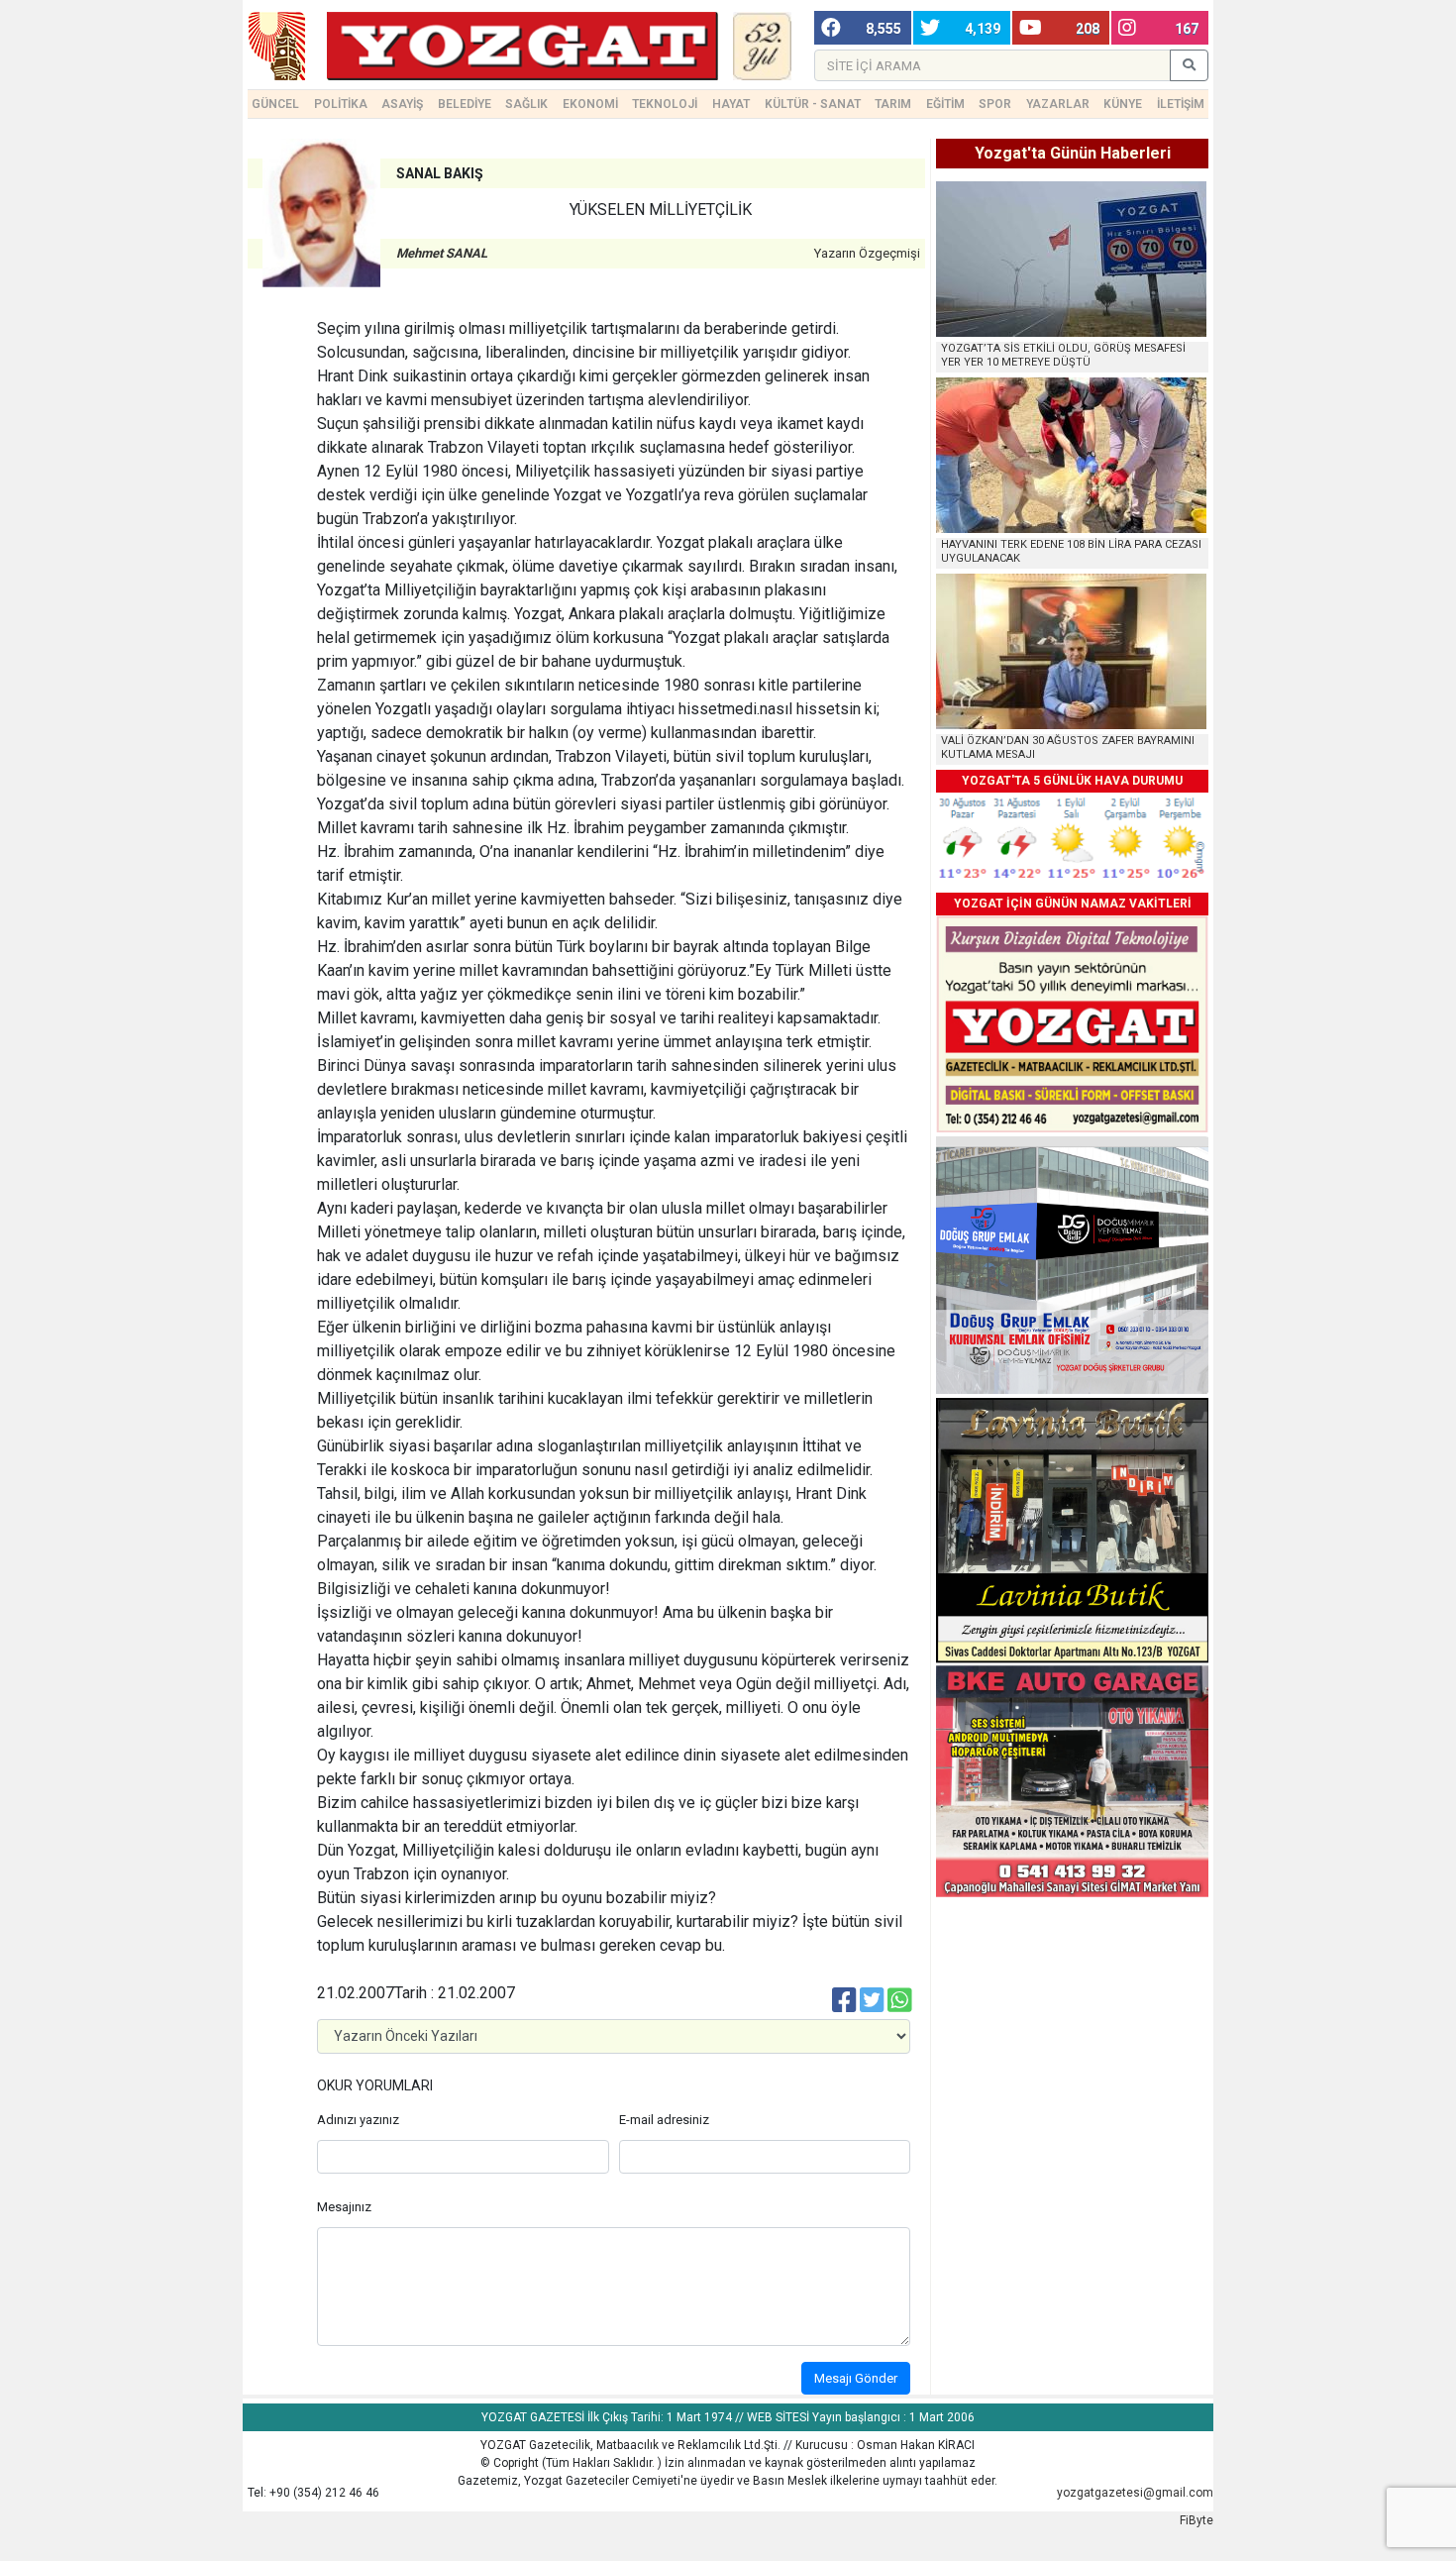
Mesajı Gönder (856, 2378)
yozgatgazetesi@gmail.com (1135, 2493)
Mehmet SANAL (442, 253)
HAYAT (731, 104)
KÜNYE (1123, 104)
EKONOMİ (590, 104)
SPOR (995, 104)
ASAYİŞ (402, 104)
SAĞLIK (526, 104)
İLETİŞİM (1181, 104)
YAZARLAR (1058, 104)
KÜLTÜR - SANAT (813, 104)
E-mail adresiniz (664, 2120)
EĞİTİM (945, 104)
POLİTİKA (341, 104)
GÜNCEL (275, 104)
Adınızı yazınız (358, 2120)
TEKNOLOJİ (665, 104)
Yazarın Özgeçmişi (867, 253)
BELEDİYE (465, 104)
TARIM (893, 104)
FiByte (1196, 2520)
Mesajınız (344, 2207)
